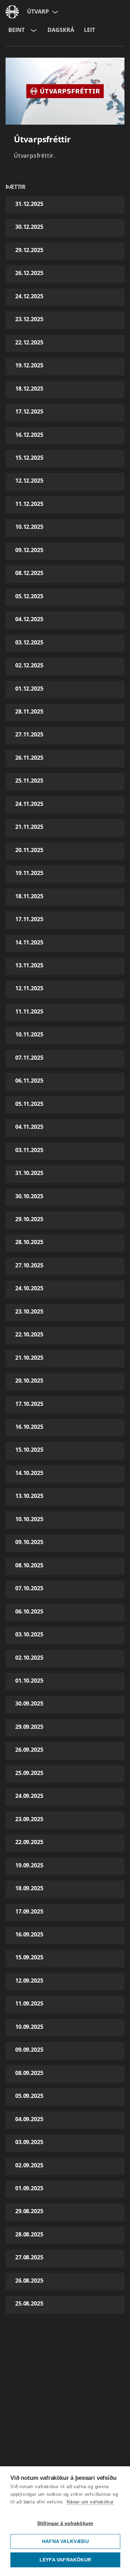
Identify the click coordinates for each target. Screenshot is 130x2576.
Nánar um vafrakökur (90, 2502)
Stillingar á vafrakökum (65, 2523)
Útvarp (38, 11)
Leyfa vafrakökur (65, 2560)
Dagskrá (61, 30)
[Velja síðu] (54, 12)
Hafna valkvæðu (65, 2541)
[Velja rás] (33, 30)
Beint (16, 30)
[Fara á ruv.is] (12, 12)
